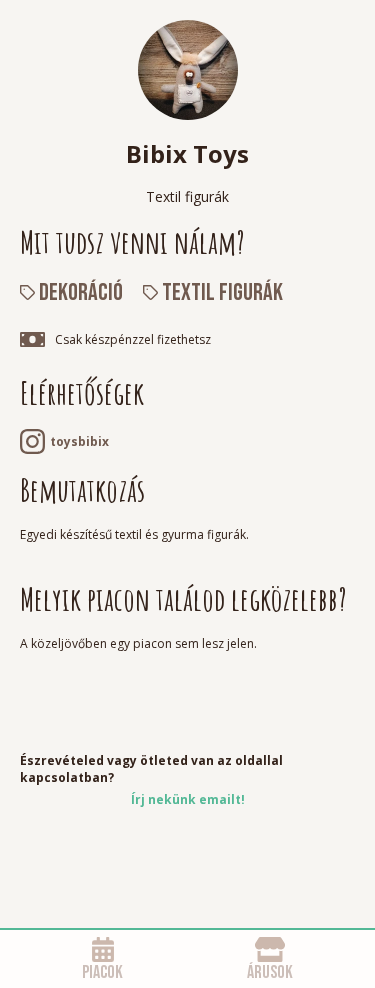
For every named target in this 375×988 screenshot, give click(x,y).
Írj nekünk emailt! (188, 799)
